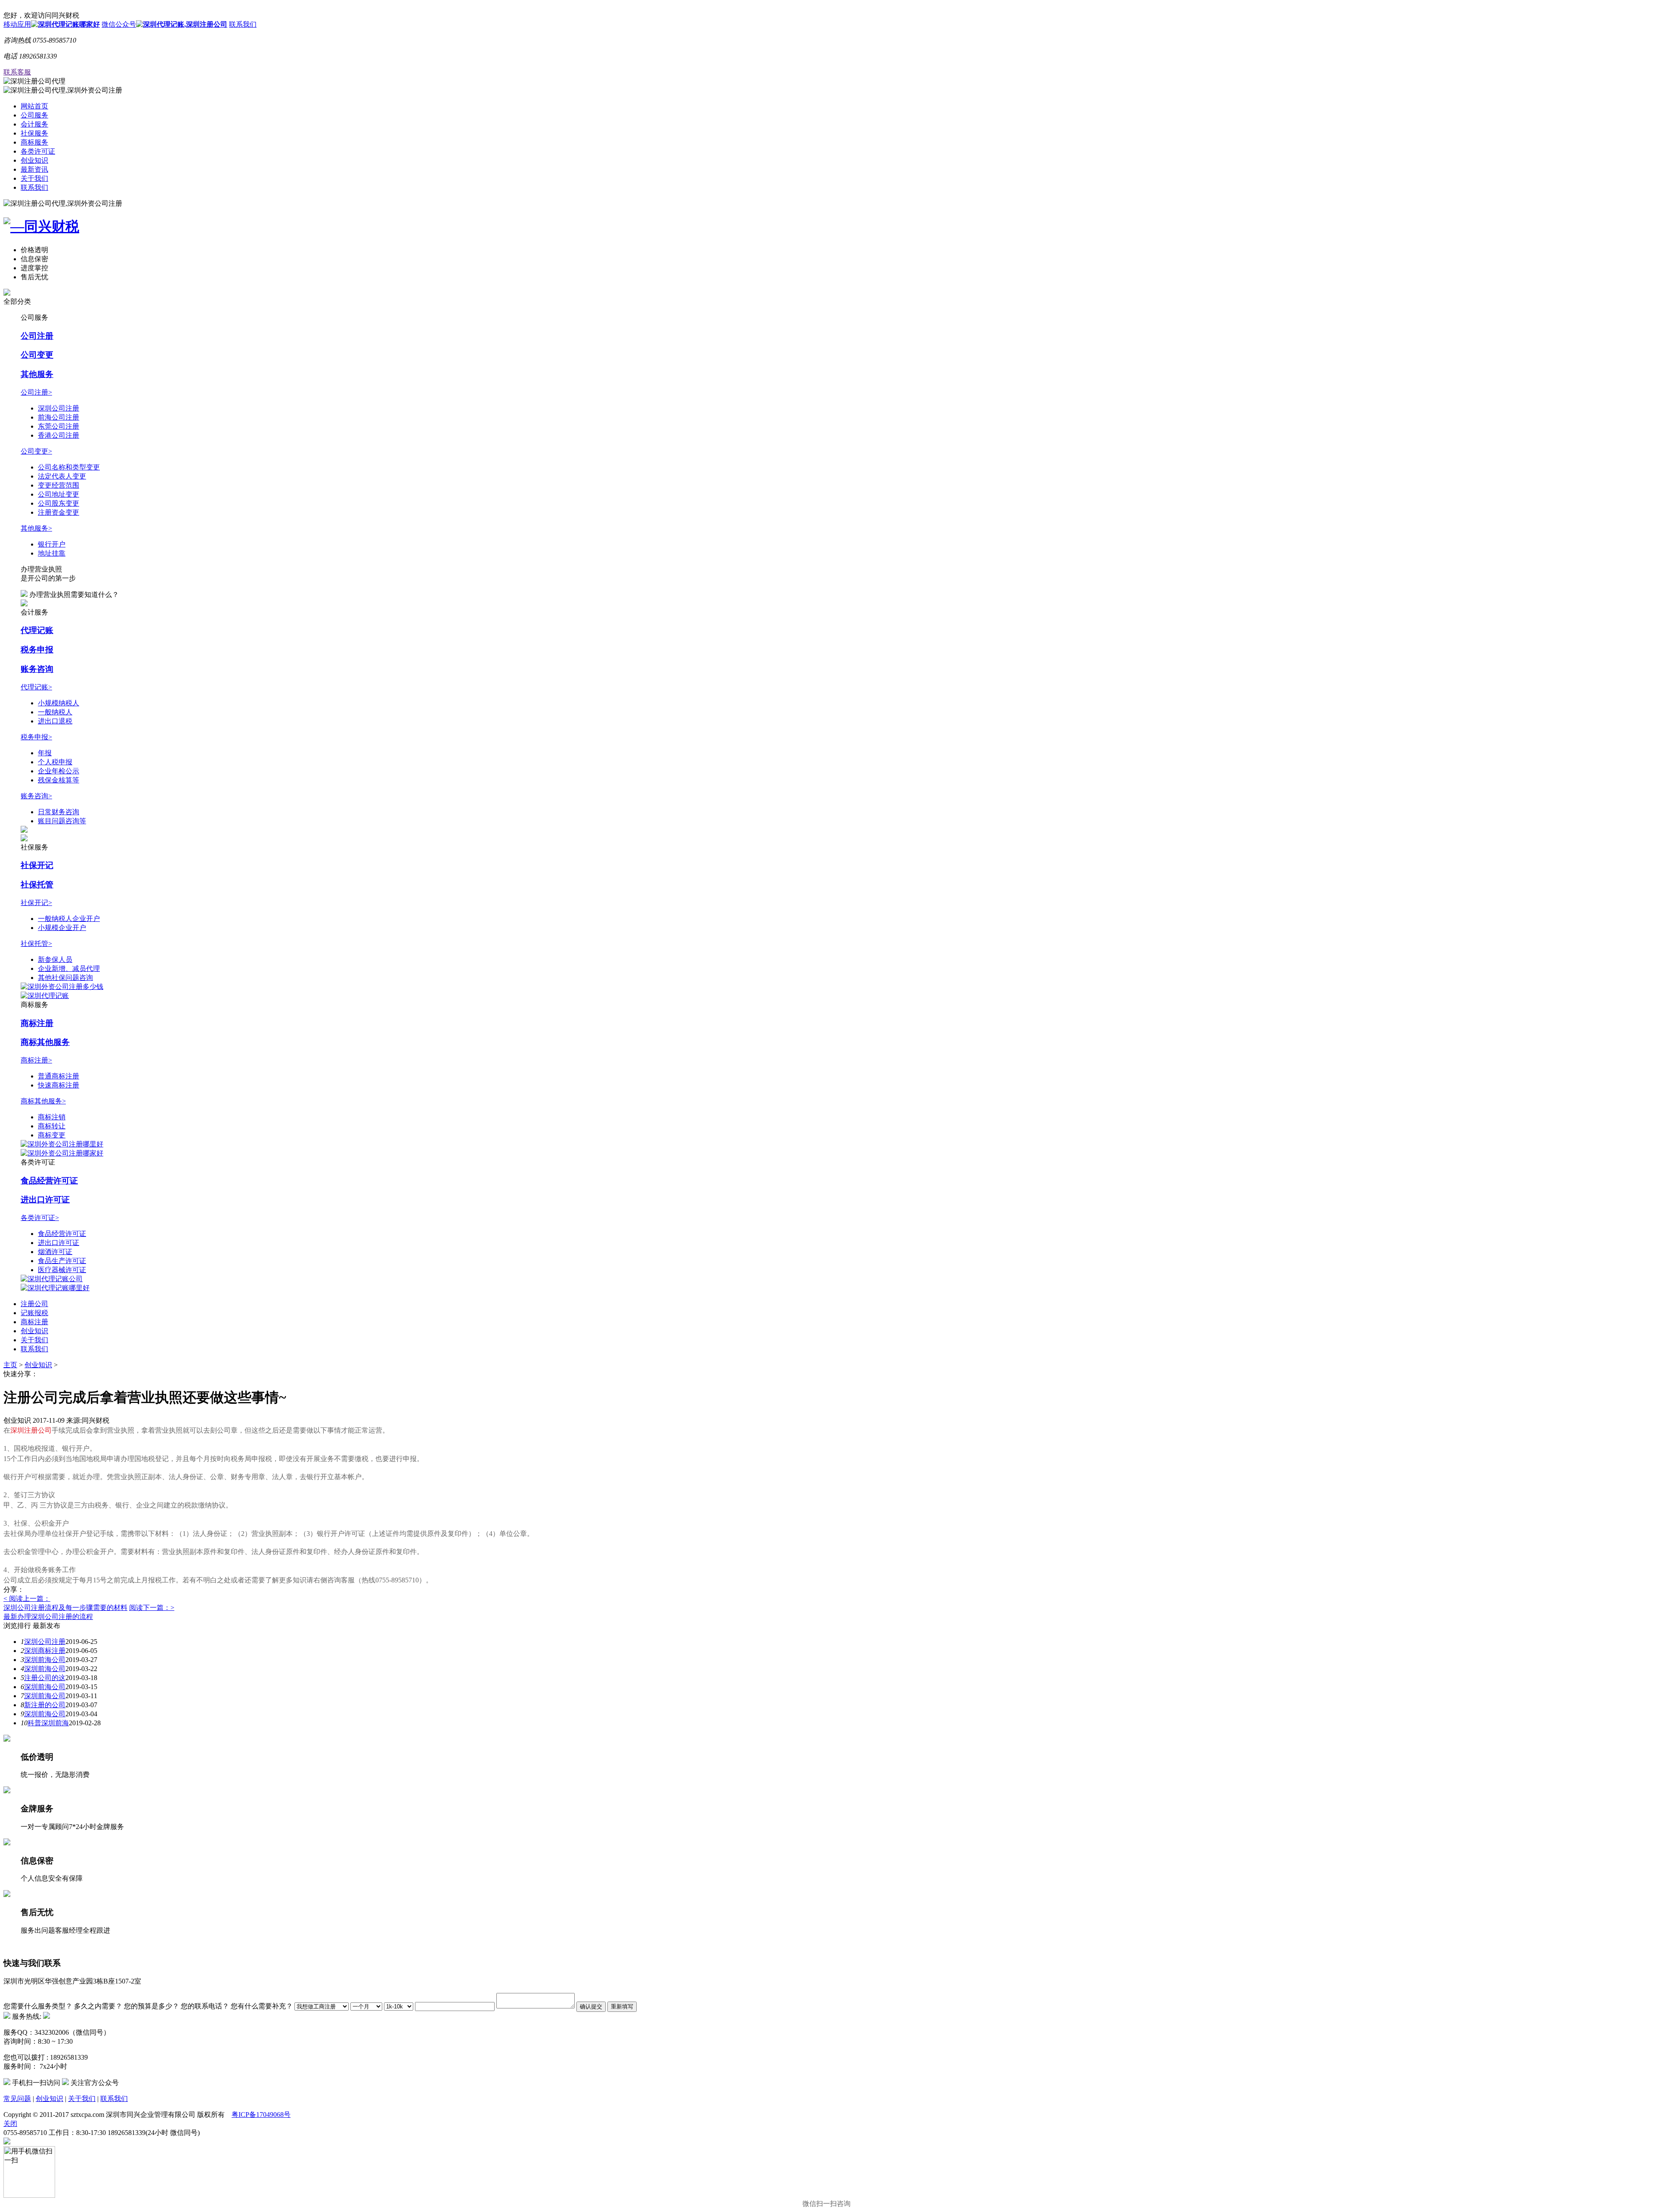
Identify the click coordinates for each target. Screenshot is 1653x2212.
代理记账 (37, 630)
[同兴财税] (826, 227)
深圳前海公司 (45, 1660)
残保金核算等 (59, 780)
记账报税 (34, 1313)
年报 (45, 753)
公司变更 (37, 355)
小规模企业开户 (62, 928)
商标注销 (52, 1117)
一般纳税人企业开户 (69, 919)
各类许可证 (38, 151)
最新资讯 (34, 169)
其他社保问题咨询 (65, 978)
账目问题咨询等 (62, 821)
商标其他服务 (45, 1042)
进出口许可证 (45, 1200)
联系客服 (17, 72)
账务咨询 (37, 669)
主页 (10, 1365)
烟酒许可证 (55, 1252)
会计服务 (34, 124)
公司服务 (34, 115)
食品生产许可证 (62, 1261)
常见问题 (17, 2099)
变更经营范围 (59, 485)
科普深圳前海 (48, 1723)
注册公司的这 (45, 1678)
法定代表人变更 (62, 476)
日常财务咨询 (59, 812)
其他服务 (37, 374)
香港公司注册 (59, 435)
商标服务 (34, 142)
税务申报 (37, 650)
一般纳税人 (55, 712)
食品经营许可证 (49, 1181)
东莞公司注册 (59, 426)
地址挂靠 (52, 553)
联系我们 (243, 24)
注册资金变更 (59, 512)
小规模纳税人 (59, 703)
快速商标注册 (59, 1085)
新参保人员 (55, 959)
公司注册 (37, 336)
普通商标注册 (59, 1076)
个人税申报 (55, 762)
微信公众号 (119, 24)
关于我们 (34, 178)
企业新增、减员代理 (69, 969)
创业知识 (34, 160)
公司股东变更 (59, 503)
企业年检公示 (59, 771)
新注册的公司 (45, 1705)
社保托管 (37, 885)
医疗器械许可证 (62, 1270)
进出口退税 (55, 721)
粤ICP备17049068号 (261, 2115)
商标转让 (52, 1126)
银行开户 (52, 544)
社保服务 (34, 133)
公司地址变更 (59, 494)
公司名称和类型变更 (69, 467)
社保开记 (37, 865)
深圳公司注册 (59, 408)
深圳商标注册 (45, 1651)
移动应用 (17, 24)
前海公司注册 (59, 417)
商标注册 (37, 1023)
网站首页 (34, 106)
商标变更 (52, 1135)
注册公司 (34, 1304)
